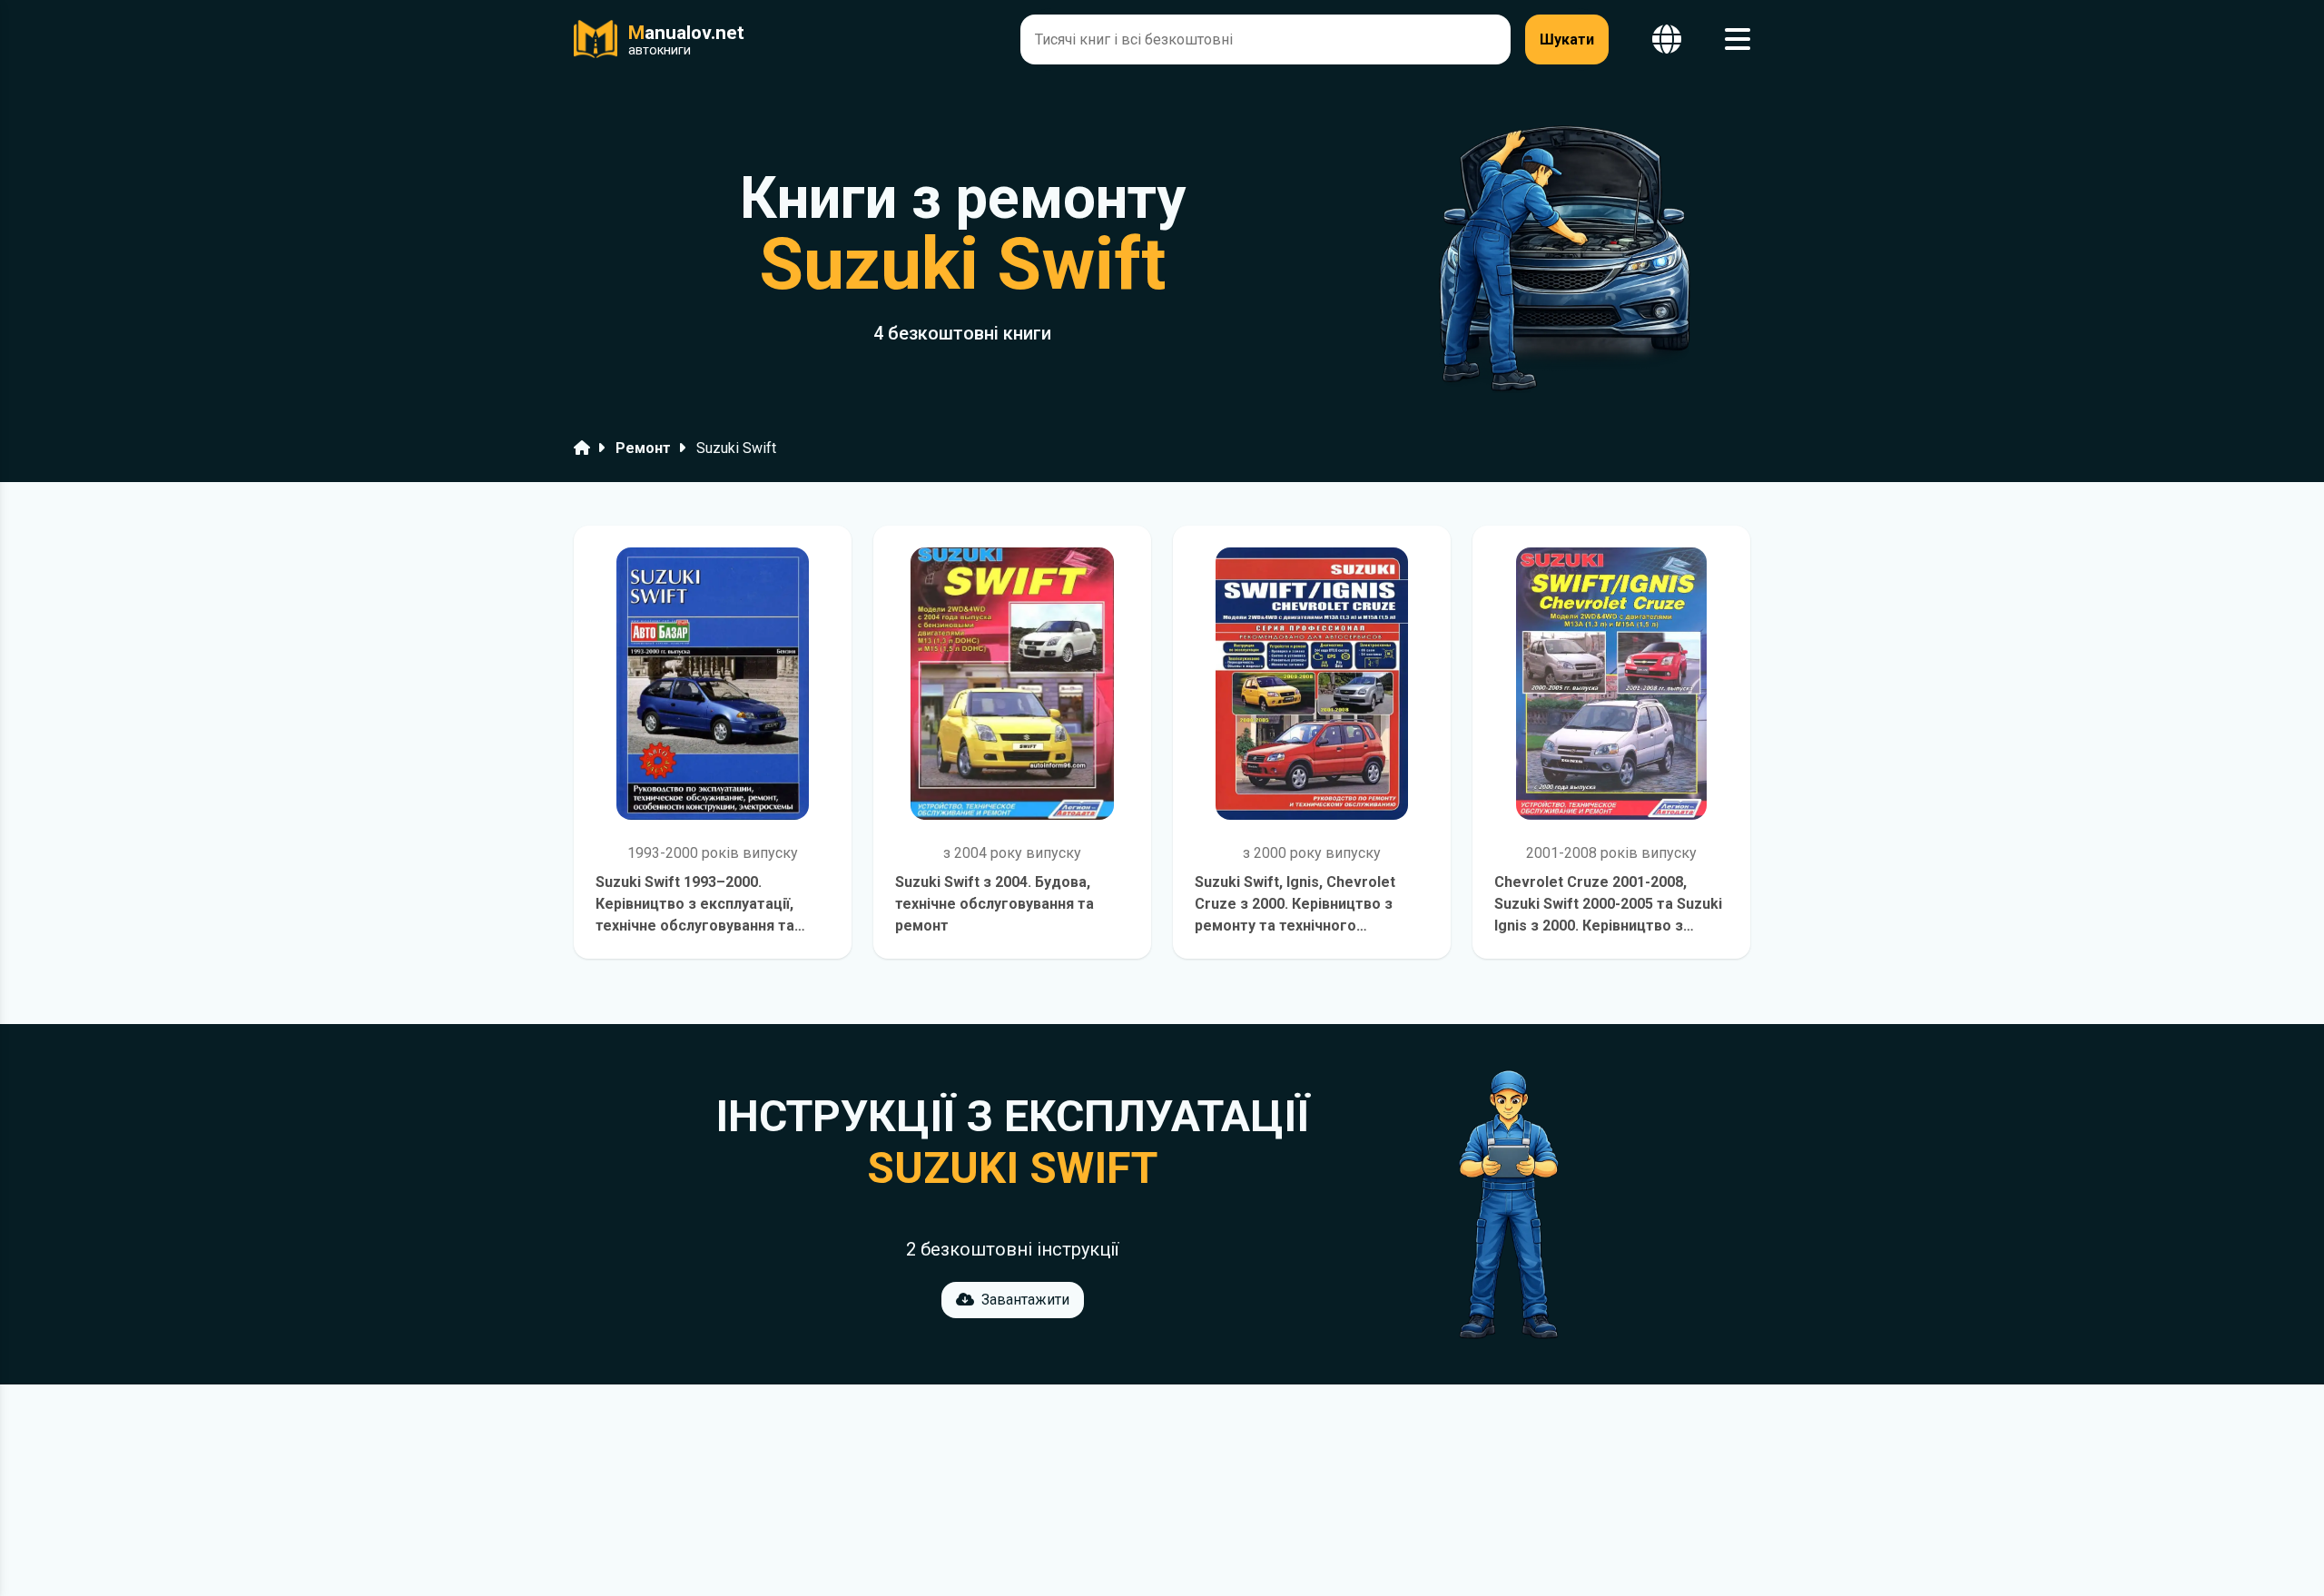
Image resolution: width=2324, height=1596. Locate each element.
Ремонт (643, 448)
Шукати (1567, 39)
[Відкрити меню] (1738, 39)
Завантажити (1025, 1300)
